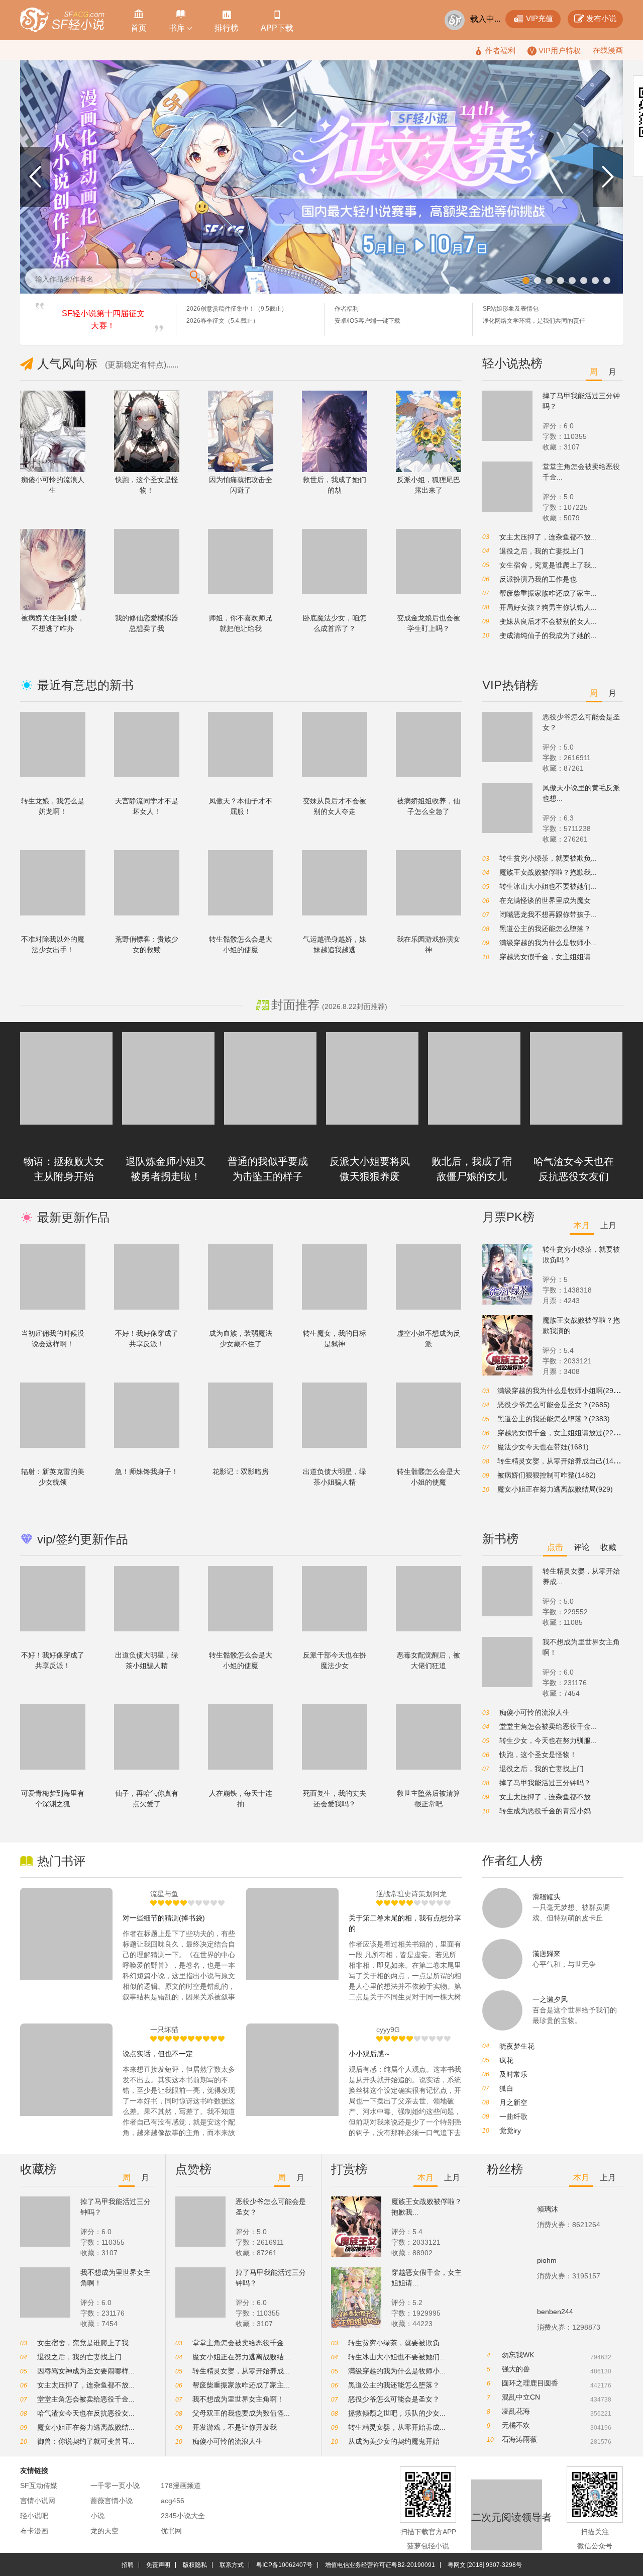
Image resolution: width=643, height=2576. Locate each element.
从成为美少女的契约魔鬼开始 (394, 2441)
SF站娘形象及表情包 (511, 309)
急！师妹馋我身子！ (147, 1471)
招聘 (128, 2565)
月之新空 (513, 2102)
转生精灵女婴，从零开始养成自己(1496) (561, 1461)
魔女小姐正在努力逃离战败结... (86, 2427)
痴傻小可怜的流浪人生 (534, 1712)
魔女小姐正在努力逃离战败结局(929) (555, 1489)
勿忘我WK (518, 2355)
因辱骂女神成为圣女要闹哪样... (86, 2371)
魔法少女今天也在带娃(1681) (543, 1447)
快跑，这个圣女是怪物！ (538, 1755)
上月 (608, 1225)
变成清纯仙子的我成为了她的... (548, 635)
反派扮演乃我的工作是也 (538, 579)
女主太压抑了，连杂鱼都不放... (548, 537)
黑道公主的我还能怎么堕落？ (545, 929)
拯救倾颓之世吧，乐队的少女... (397, 2413)
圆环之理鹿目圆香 (530, 2383)
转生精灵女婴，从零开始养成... (241, 2371)
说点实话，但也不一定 (158, 2054)
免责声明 (158, 2565)
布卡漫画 (34, 2531)
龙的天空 (104, 2531)
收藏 (608, 1547)
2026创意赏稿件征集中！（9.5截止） (237, 309)
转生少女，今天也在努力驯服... (548, 1740)
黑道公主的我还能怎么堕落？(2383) (554, 1419)
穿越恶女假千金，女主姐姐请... (548, 957)
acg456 (173, 2501)
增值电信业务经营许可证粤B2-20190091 (380, 2565)
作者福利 (347, 309)
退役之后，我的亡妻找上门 (542, 551)
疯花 (506, 2060)
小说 (97, 2516)
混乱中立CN (521, 2397)
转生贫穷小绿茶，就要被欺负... (548, 858)
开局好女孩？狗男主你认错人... (548, 607)
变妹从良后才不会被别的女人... (548, 621)
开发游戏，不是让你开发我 (235, 2427)
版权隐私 (195, 2565)
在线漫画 (608, 50)
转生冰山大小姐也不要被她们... (548, 886)
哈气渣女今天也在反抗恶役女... (86, 2413)
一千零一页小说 (115, 2486)
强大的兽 (516, 2369)
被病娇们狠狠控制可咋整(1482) (547, 1475)
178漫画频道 (181, 2486)
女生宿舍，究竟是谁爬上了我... (548, 565)
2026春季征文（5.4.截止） (223, 321)
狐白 (506, 2088)
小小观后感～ (370, 2054)
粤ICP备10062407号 (284, 2565)
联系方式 (232, 2565)
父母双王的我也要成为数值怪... (241, 2413)
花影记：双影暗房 (241, 1471)
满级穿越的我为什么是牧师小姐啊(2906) (561, 1391)
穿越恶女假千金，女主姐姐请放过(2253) (561, 1433)
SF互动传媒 (39, 2486)
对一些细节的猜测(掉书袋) (164, 1918)
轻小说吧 (34, 2516)
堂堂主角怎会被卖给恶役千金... (548, 1726)
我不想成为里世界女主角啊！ (238, 2399)
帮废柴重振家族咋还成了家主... (548, 593)
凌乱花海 (516, 2411)
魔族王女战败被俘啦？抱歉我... (548, 872)
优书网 (171, 2531)
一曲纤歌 (513, 2117)
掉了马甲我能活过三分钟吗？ (545, 1783)
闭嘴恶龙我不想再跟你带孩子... (548, 914)
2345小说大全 (183, 2516)
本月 (582, 1225)
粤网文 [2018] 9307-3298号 (485, 2565)
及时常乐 (513, 2074)
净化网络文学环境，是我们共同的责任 (534, 321)
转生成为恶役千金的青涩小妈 (545, 1811)
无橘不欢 (516, 2425)
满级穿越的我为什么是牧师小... (548, 943)
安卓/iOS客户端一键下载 (367, 321)
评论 (582, 1547)
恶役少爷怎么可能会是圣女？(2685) (554, 1405)
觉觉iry (510, 2131)
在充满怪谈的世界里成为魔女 (545, 900)
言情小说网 (38, 2501)
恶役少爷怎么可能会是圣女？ (394, 2399)
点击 (555, 1547)
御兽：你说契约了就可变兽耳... (86, 2441)
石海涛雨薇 (519, 2439)
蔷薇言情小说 (112, 2501)
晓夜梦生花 (517, 2046)
